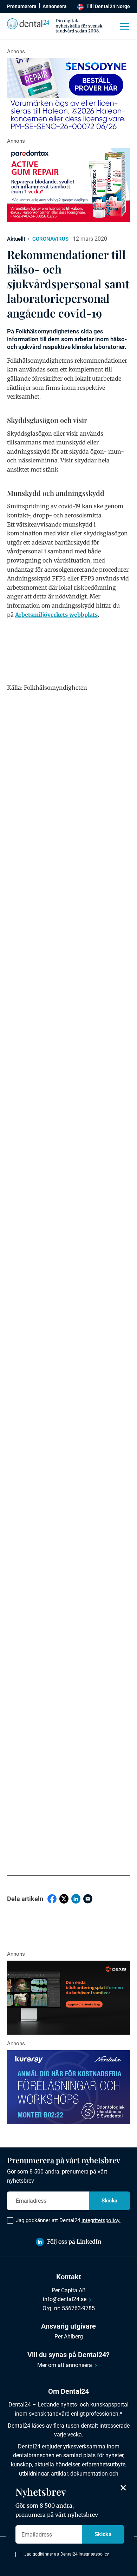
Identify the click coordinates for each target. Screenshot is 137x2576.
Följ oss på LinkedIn (74, 2242)
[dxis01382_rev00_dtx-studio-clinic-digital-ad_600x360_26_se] (68, 1998)
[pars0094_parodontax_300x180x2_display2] (68, 185)
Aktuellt (16, 239)
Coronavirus (50, 239)
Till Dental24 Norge (108, 6)
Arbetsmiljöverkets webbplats (56, 615)
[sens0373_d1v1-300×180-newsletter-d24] (68, 95)
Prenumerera (22, 6)
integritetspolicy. (101, 2220)
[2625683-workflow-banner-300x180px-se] (68, 2087)
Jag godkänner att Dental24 (68, 2220)
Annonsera (55, 6)
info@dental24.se (65, 2299)
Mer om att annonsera (65, 2365)
